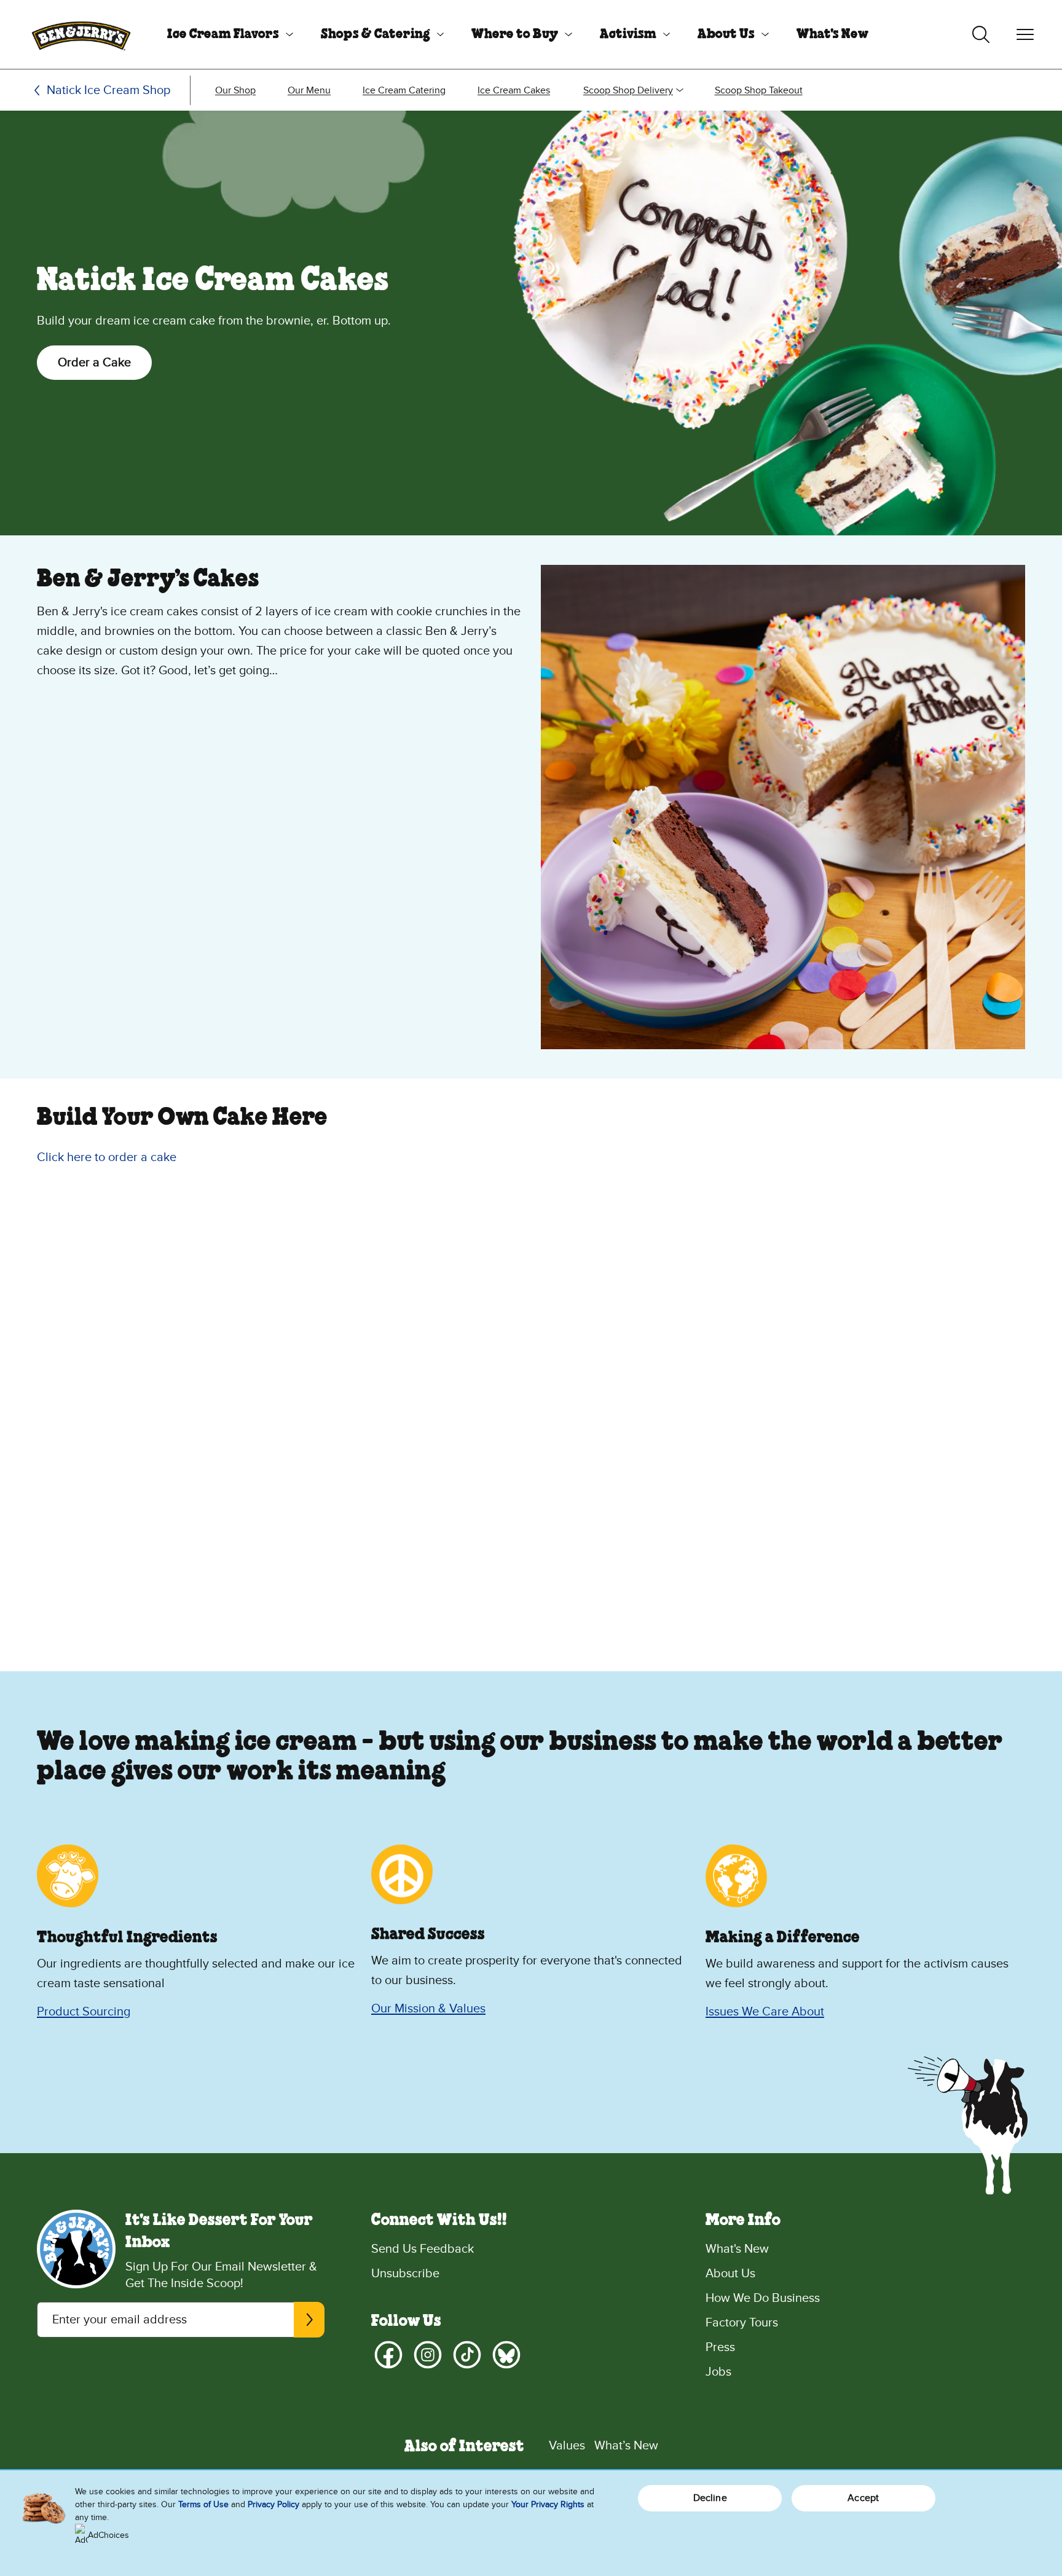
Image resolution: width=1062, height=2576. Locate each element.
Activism (628, 34)
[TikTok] (467, 2355)
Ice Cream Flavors (223, 34)
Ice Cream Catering (404, 90)
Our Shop (235, 90)
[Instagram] (428, 2355)
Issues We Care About (765, 2012)
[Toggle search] (981, 34)
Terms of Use (203, 2504)
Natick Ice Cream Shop (108, 90)
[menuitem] (226, 34)
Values (567, 2446)
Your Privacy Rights (548, 2504)
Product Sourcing (84, 2012)
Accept (863, 2498)
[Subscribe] (309, 2320)
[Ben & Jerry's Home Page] (81, 34)
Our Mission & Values (428, 2009)
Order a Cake (94, 363)
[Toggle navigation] (1025, 34)
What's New (832, 34)
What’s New (626, 2446)
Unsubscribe (405, 2274)
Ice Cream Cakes (514, 90)
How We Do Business (763, 2298)
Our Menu (309, 90)
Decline (710, 2498)
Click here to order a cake (107, 1157)
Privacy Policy (273, 2504)
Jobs (718, 2372)
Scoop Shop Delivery (628, 90)
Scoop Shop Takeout (759, 90)
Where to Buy (515, 34)
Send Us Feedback (423, 2249)
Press (720, 2347)
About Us (726, 34)
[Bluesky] (506, 2355)
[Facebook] (388, 2355)
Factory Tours (742, 2323)
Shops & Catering (376, 34)
